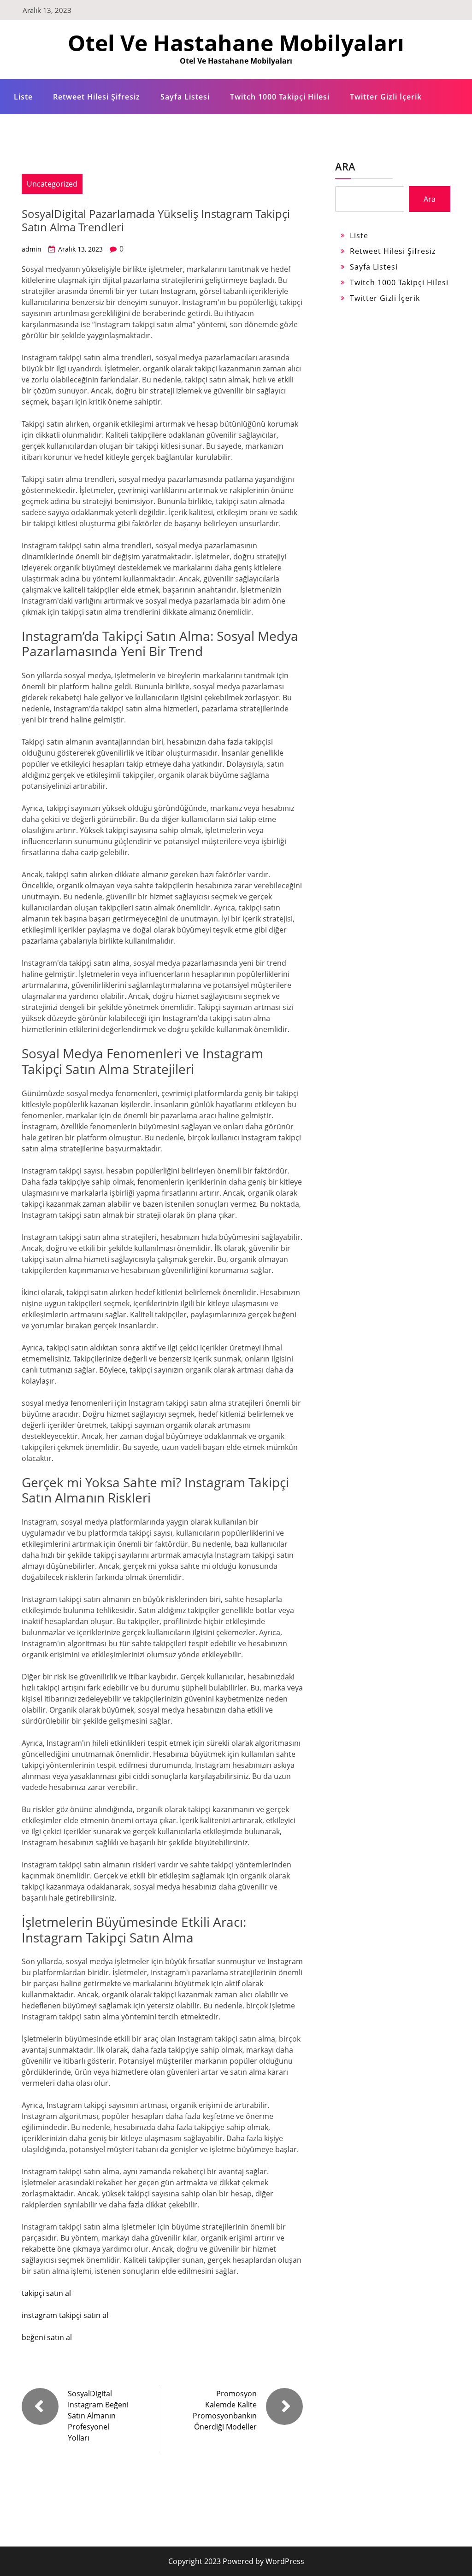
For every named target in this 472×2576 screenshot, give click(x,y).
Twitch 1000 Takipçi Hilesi (280, 97)
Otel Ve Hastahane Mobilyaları (236, 43)
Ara (345, 166)
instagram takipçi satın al (65, 2315)
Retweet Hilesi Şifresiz (97, 97)
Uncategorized (52, 184)
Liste (23, 97)
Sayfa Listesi (185, 97)
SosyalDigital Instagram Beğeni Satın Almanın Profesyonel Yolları (98, 2416)
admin (32, 249)
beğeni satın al (47, 2337)
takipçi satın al (46, 2293)
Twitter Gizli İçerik (386, 97)
